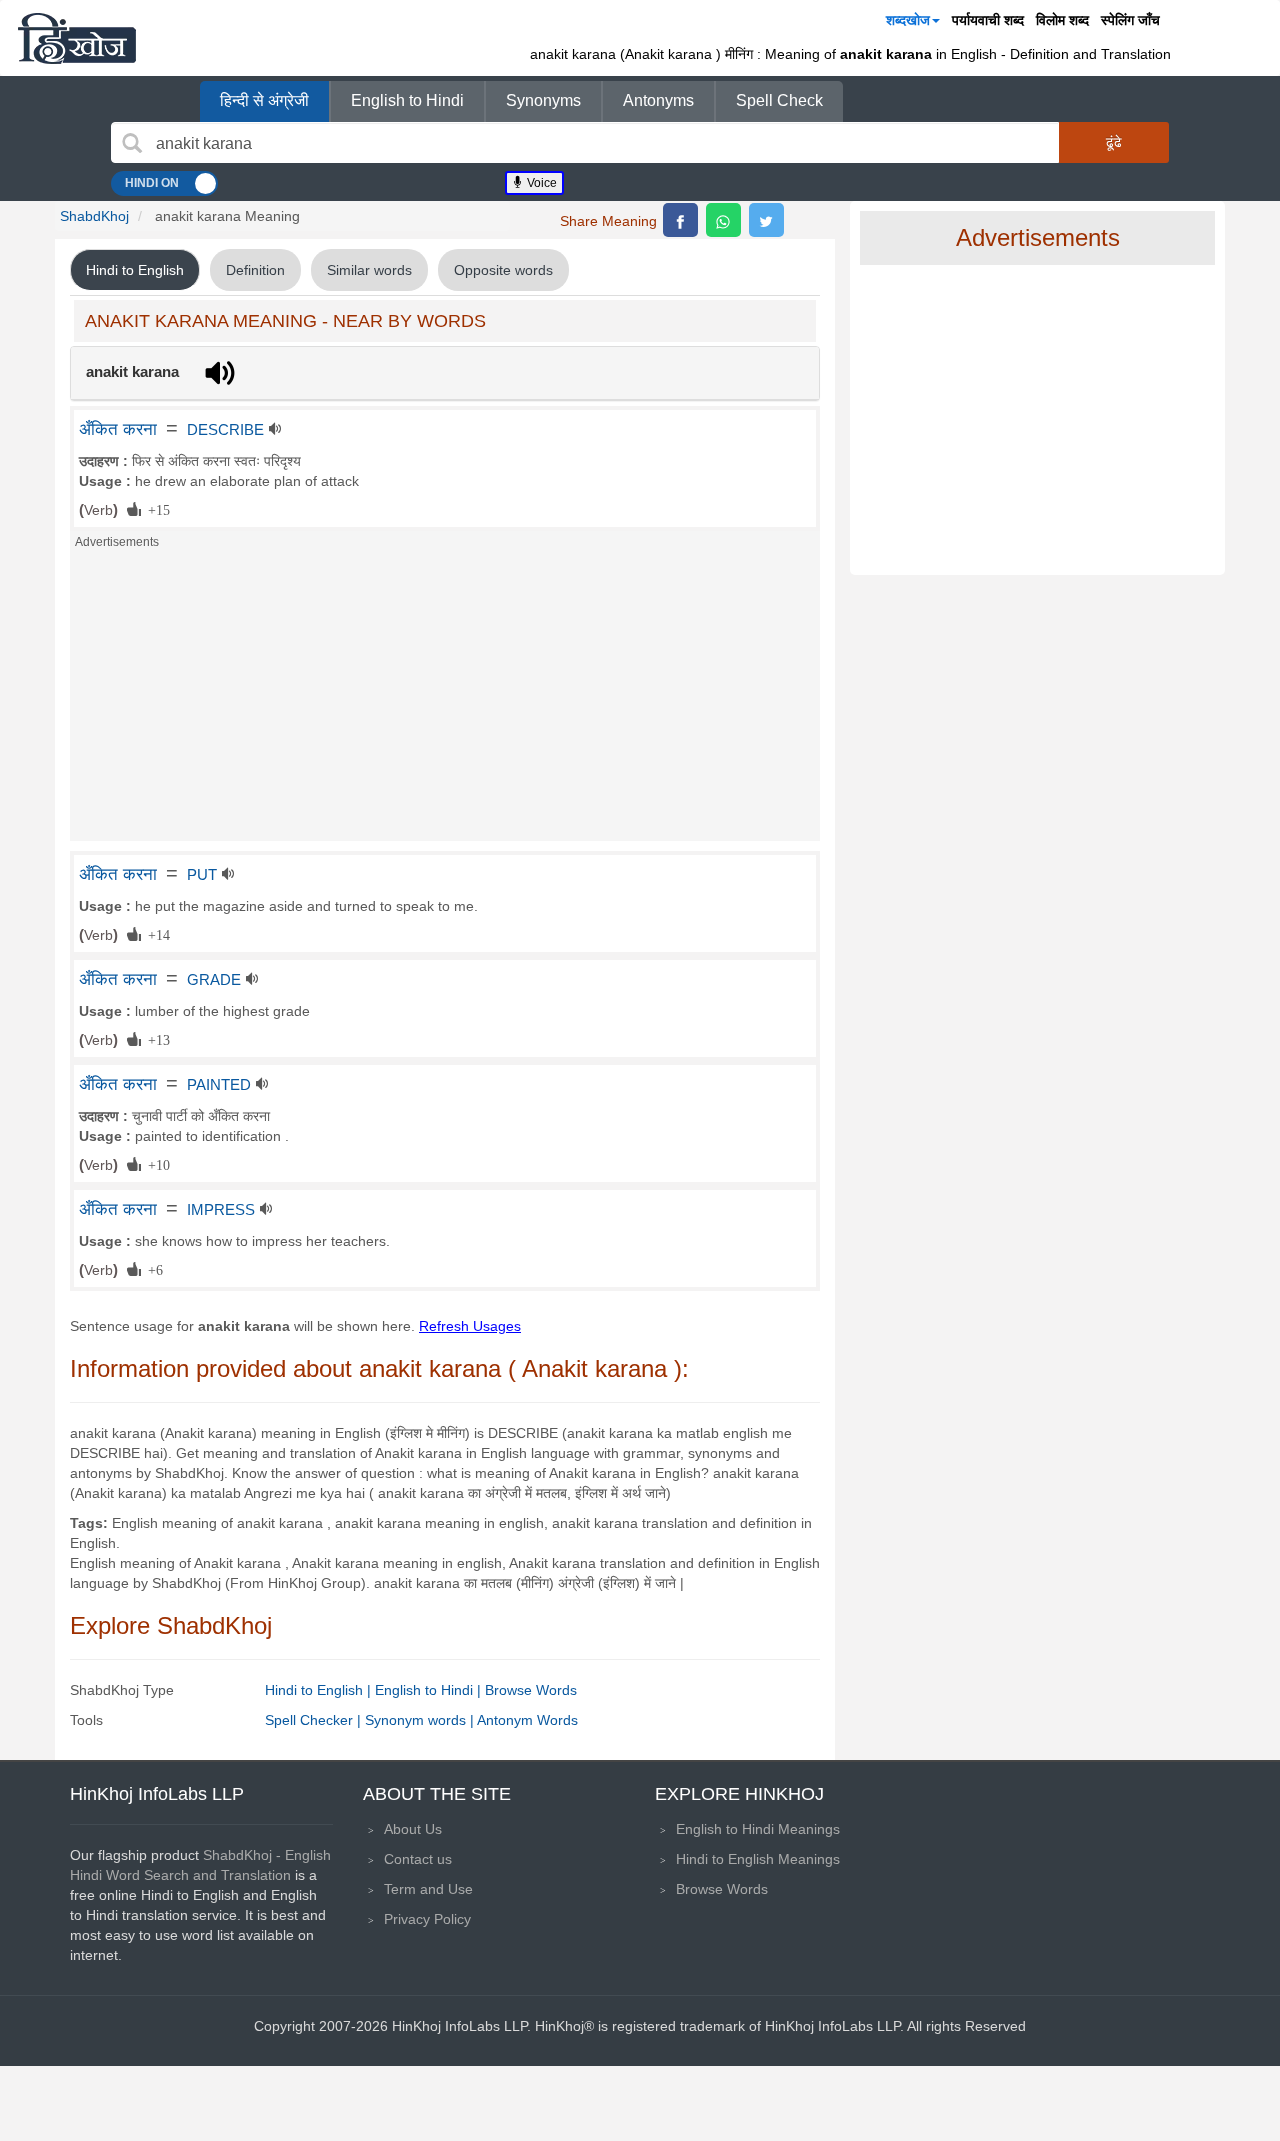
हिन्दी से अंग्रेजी (264, 100)
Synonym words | (421, 1720)
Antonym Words (527, 1720)
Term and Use (428, 1889)
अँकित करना (118, 429)
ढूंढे (1114, 142)
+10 (155, 1164)
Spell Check (779, 100)
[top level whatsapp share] (723, 220)
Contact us (418, 1859)
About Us (413, 1829)
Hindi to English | (320, 1690)
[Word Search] (132, 143)
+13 (155, 1039)
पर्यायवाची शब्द (988, 20)
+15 (155, 509)
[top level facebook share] (680, 220)
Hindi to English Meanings (758, 1859)
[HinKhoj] (77, 38)
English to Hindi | (430, 1690)
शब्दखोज (908, 20)
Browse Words (531, 1690)
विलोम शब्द (1062, 20)
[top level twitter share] (766, 220)
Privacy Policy (427, 1919)
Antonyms (658, 100)
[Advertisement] (445, 701)
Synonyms (543, 100)
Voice (540, 183)
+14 (155, 934)
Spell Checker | (315, 1720)
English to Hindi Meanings (758, 1829)
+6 (152, 1269)
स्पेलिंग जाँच (1130, 20)
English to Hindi (407, 100)
